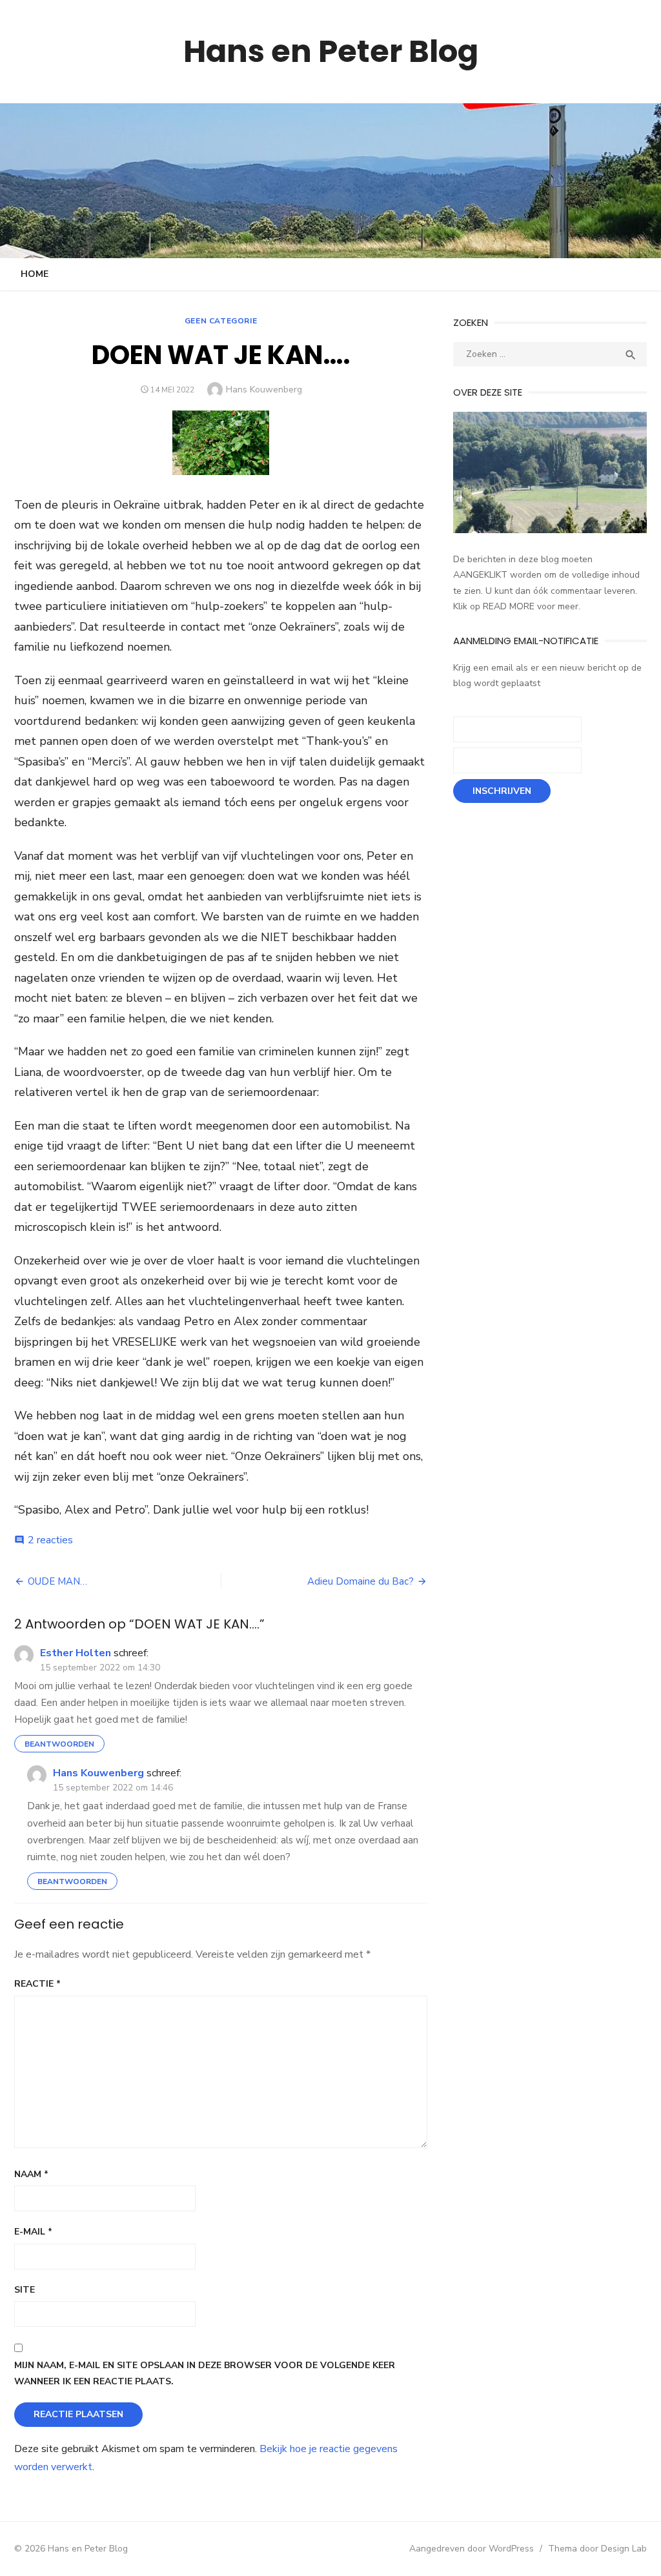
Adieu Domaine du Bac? (361, 1581)
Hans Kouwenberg (264, 390)
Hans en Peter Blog (331, 51)
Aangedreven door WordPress (472, 2549)
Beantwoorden (59, 1744)
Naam (31, 2174)
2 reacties (50, 1540)
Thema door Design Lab (597, 2549)
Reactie (37, 1984)
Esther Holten (76, 1653)
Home (35, 274)
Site (25, 2290)
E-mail (33, 2232)
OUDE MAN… (57, 1581)
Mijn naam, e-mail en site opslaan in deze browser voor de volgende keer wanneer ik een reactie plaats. (205, 2373)
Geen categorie (221, 321)
